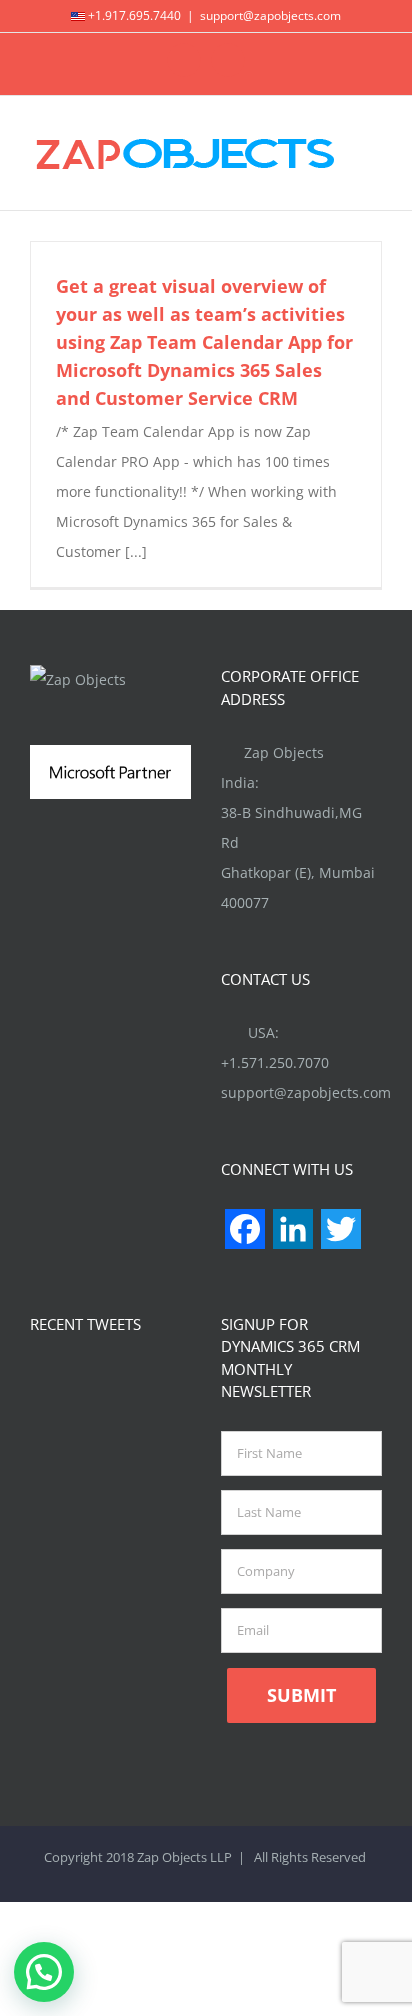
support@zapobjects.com (270, 15)
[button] (44, 1972)
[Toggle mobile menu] (374, 151)
